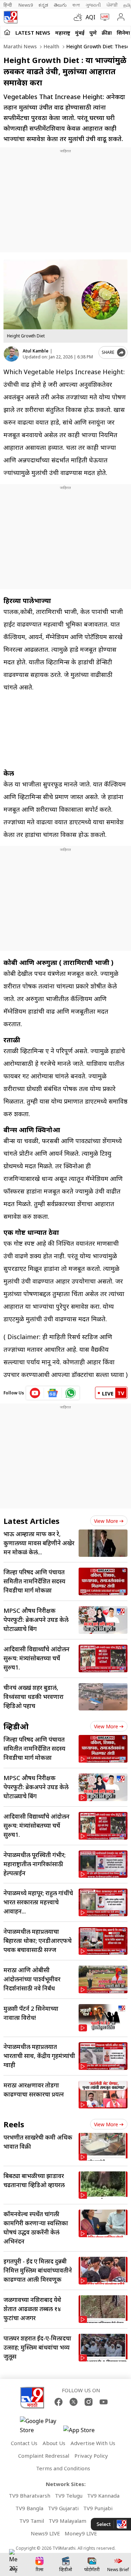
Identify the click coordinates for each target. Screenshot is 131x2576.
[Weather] (80, 17)
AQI (90, 17)
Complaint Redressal (44, 2456)
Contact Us (24, 2443)
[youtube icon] (35, 1393)
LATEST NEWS (33, 33)
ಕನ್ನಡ (43, 5)
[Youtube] (104, 2402)
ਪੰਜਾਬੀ (112, 5)
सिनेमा (123, 33)
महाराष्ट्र (63, 33)
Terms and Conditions (63, 2468)
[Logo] (10, 17)
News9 (26, 5)
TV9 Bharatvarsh (30, 2495)
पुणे (93, 33)
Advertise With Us (93, 2443)
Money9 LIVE (81, 2533)
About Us (54, 2443)
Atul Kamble (36, 351)
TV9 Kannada (103, 2495)
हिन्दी (8, 5)
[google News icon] (53, 1393)
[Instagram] (89, 2402)
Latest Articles (31, 1521)
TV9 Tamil (32, 2521)
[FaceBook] (59, 2402)
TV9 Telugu (69, 2495)
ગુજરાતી (93, 5)
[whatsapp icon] (71, 1393)
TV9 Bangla (29, 2508)
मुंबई (80, 33)
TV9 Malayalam (67, 2521)
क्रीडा (107, 33)
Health (51, 46)
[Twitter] (74, 2402)
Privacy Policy (91, 2456)
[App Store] (84, 2432)
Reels (14, 2124)
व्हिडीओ (16, 1726)
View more (106, 1521)
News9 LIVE (45, 2533)
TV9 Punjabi (98, 2508)
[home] (7, 32)
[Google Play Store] (41, 2425)
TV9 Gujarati (63, 2508)
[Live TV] (103, 17)
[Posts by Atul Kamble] (11, 354)
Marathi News (20, 46)
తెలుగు (60, 5)
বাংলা (76, 5)
